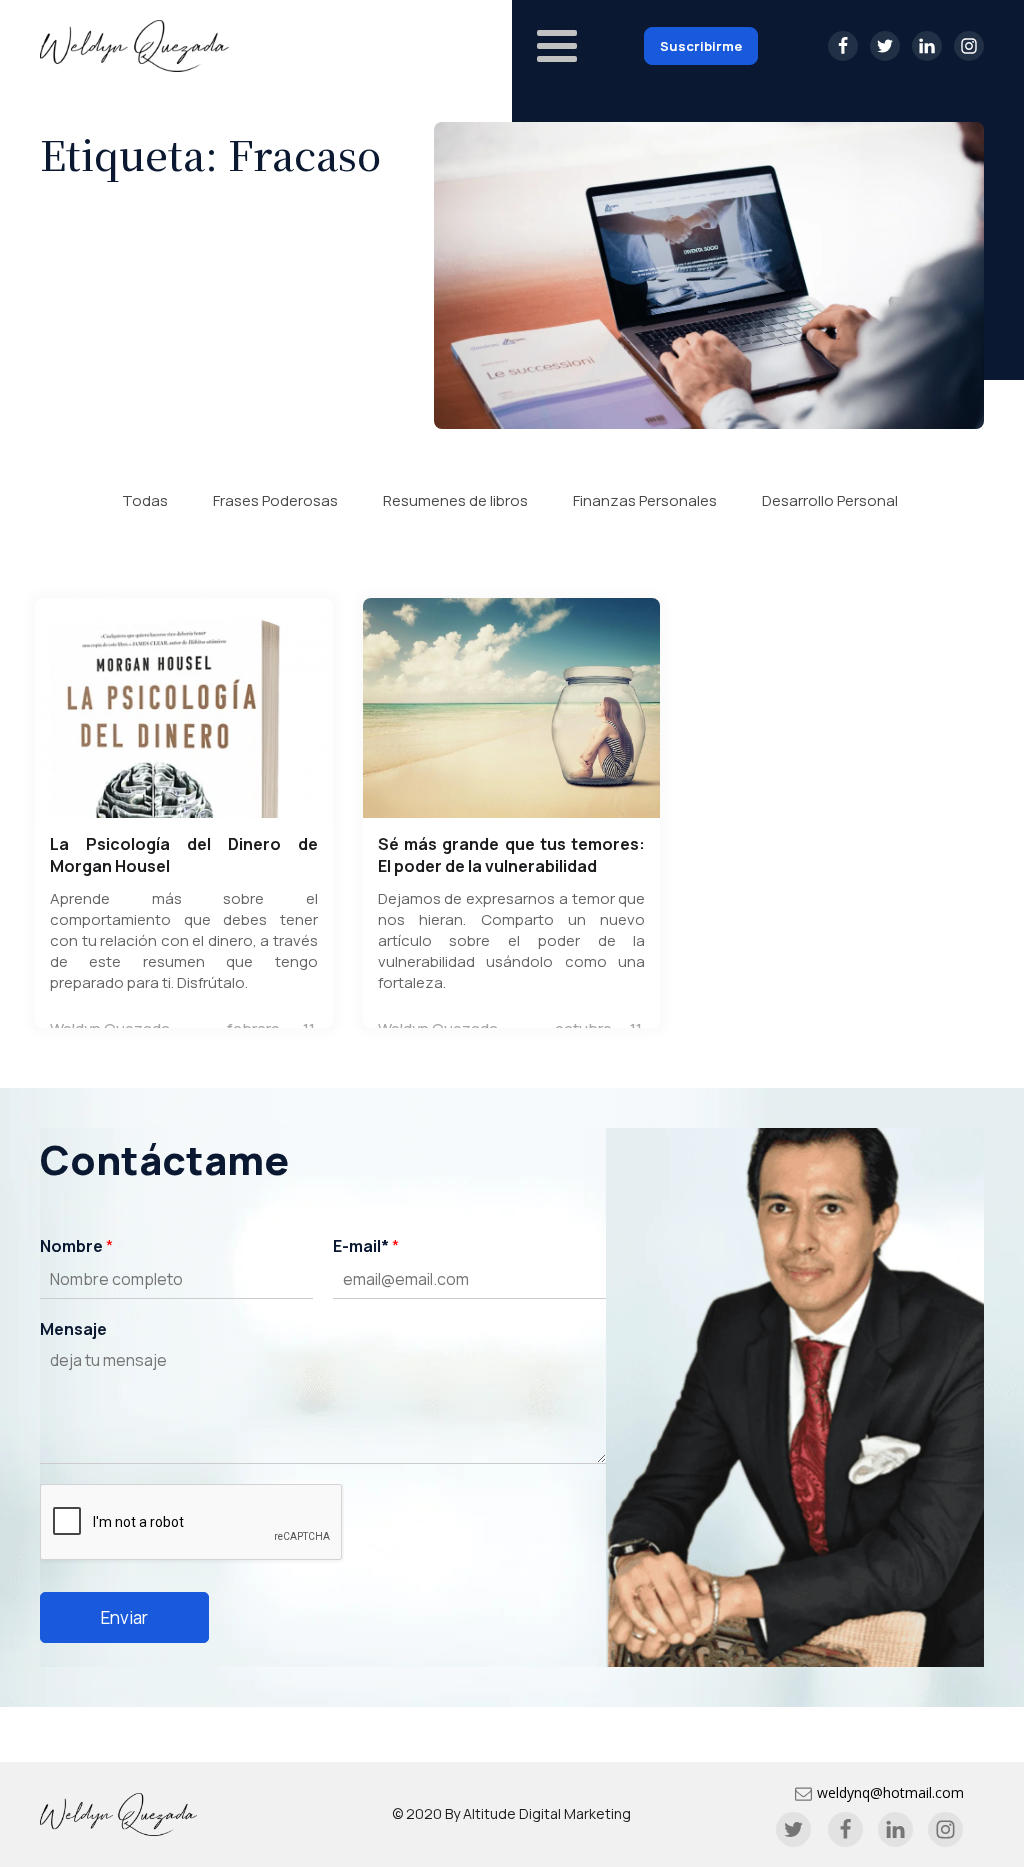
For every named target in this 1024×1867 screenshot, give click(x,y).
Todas (145, 500)
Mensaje (73, 1329)
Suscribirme (701, 46)
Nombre (76, 1246)
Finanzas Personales (645, 500)
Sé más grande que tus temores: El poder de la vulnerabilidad (512, 855)
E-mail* (366, 1246)
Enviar (124, 1617)
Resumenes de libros (455, 500)
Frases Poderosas (275, 500)
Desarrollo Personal (830, 500)
